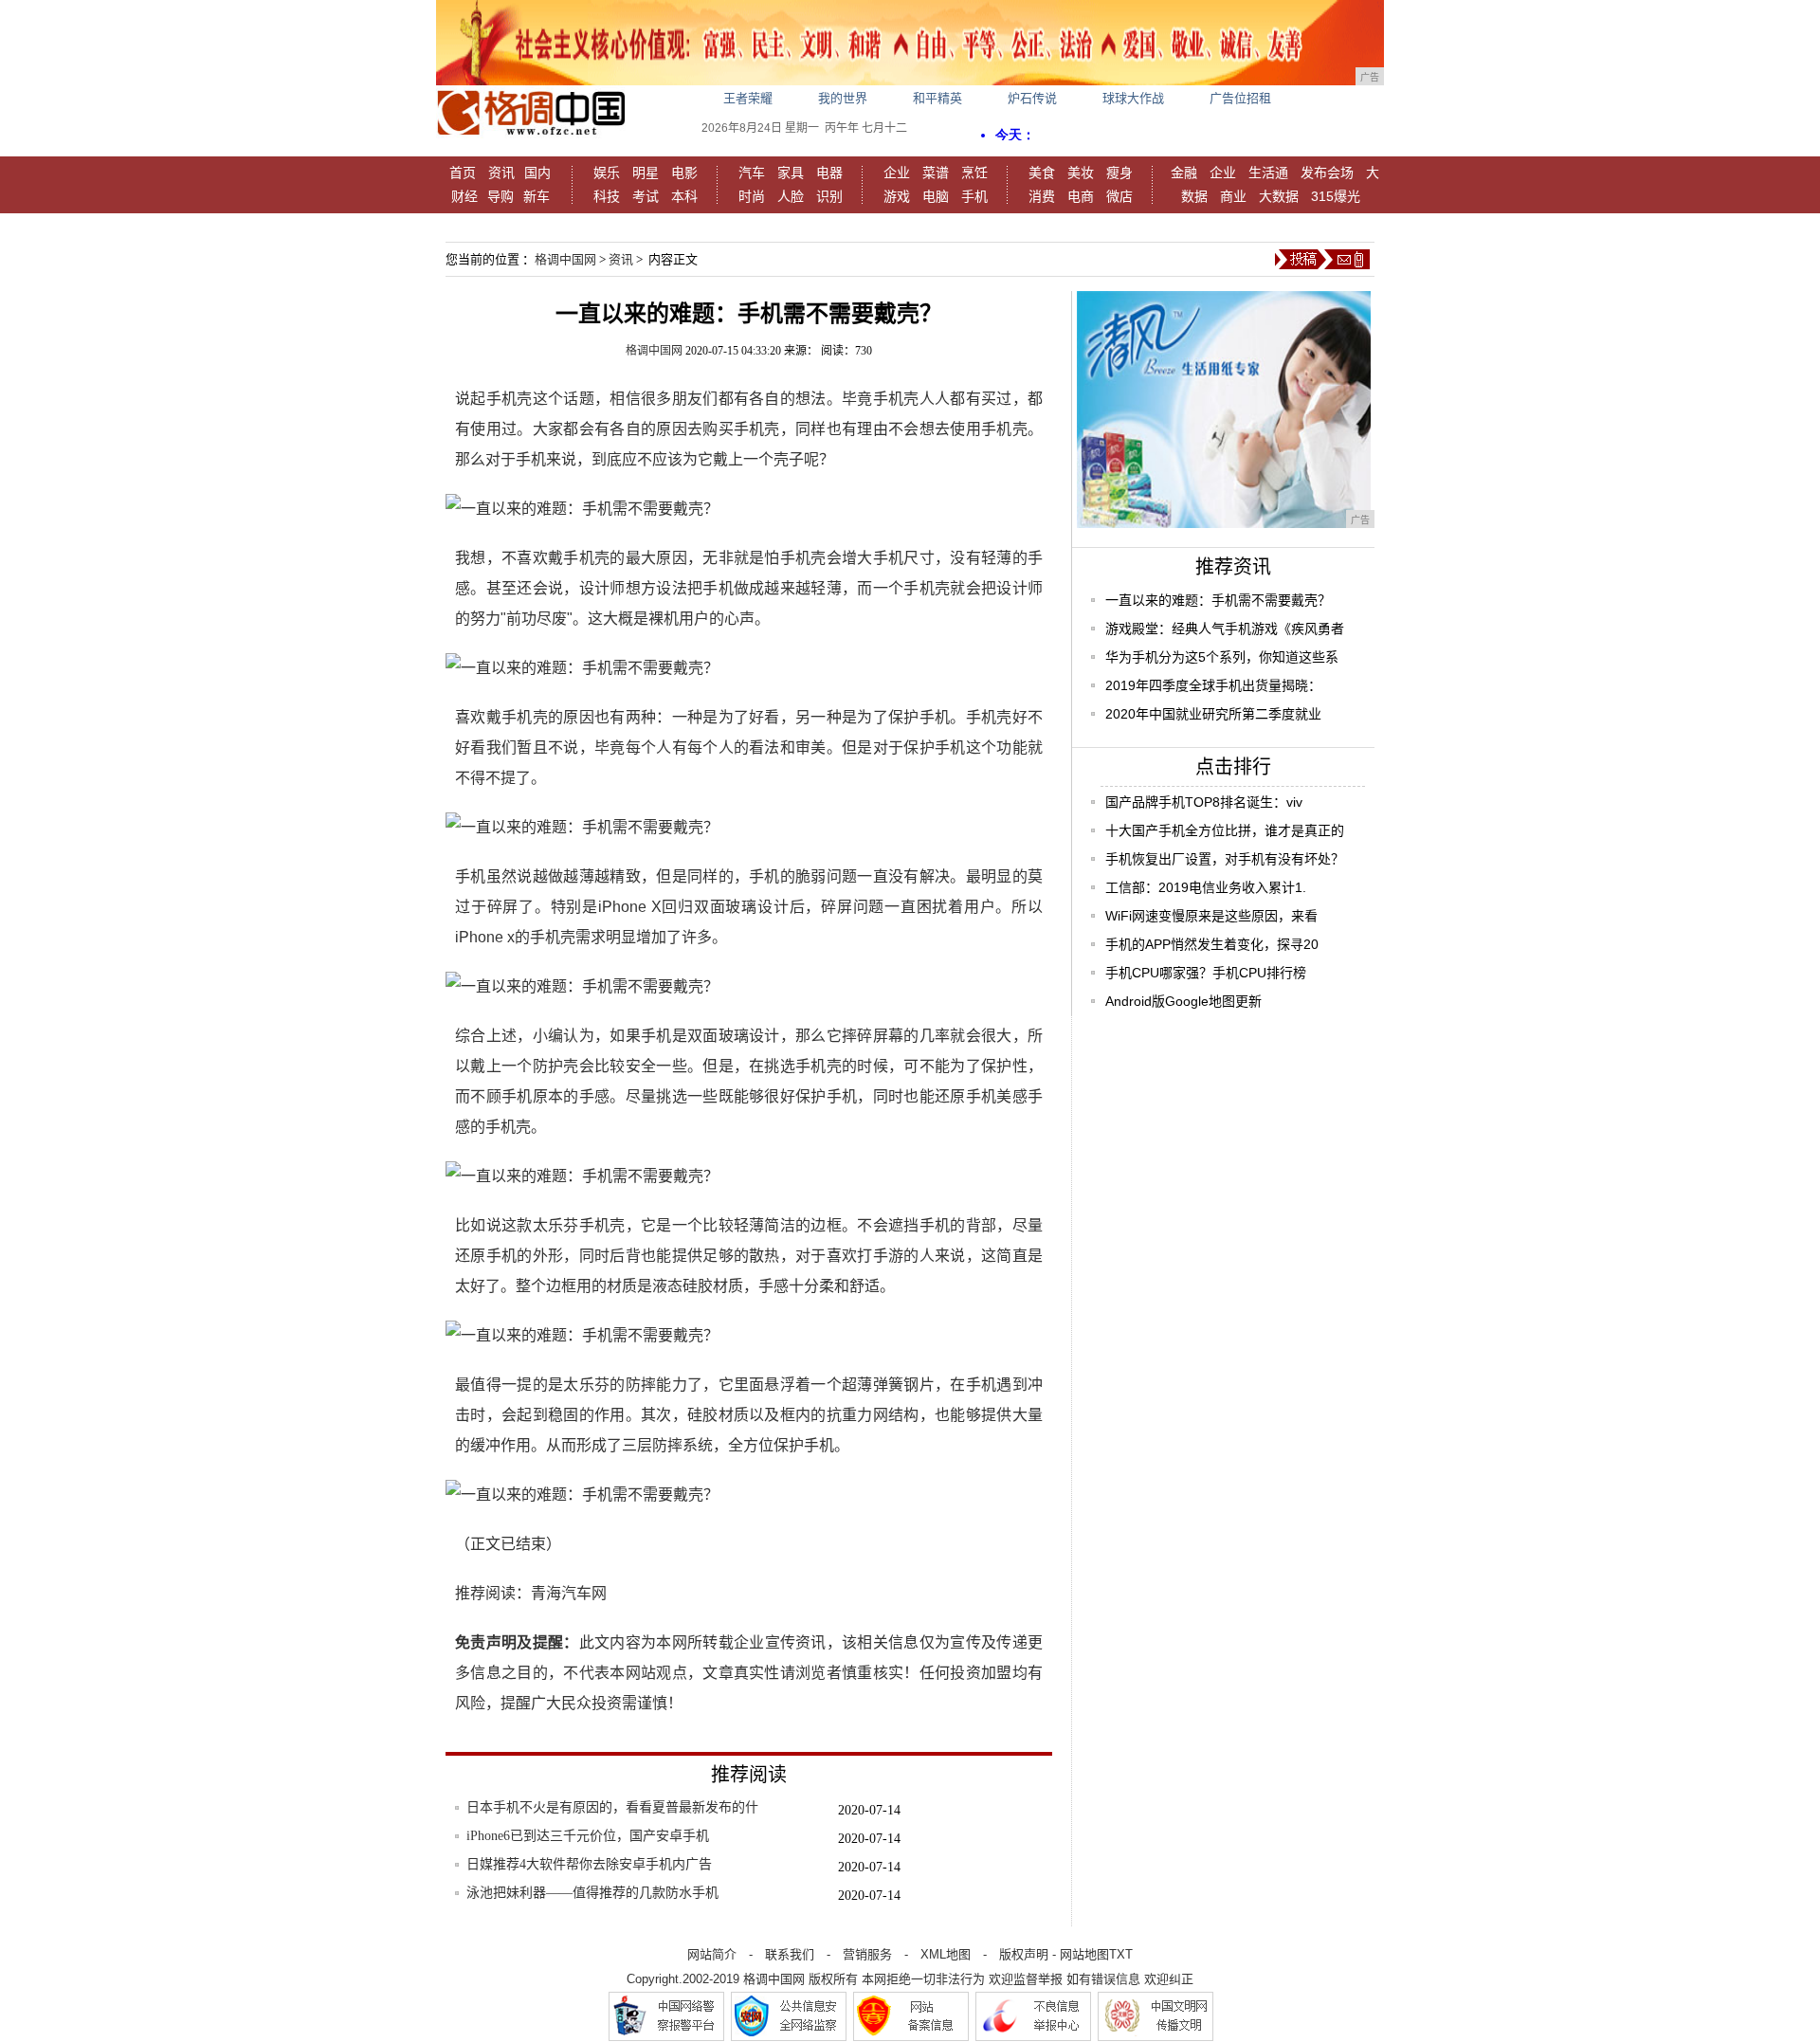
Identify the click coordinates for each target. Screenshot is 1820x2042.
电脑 (936, 196)
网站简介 (712, 1954)
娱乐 (607, 173)
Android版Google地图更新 (1183, 1001)
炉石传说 (1032, 98)
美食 (1042, 173)
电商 (1081, 196)
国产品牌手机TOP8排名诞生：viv (1204, 802)
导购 (500, 196)
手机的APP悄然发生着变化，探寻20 (1212, 944)
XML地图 (946, 1954)
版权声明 (1024, 1954)
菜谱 (936, 173)
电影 (684, 173)
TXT (1121, 1954)
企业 (897, 173)
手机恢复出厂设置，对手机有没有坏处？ (1225, 859)
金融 (1184, 173)
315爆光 (1336, 196)
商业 (1233, 196)
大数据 (1279, 196)
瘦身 (1119, 173)
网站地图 (1084, 1954)
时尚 (752, 196)
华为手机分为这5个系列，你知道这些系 (1222, 657)
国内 (537, 173)
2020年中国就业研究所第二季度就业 (1213, 714)
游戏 (897, 196)
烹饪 (974, 173)
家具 (791, 173)
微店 (1119, 196)
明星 (646, 173)
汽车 (752, 173)
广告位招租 (1240, 98)
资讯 (501, 173)
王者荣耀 (748, 98)
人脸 (791, 196)
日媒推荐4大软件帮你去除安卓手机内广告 (589, 1864)
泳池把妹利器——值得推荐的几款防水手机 (592, 1893)
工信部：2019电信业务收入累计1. (1206, 887)
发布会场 (1327, 173)
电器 (829, 173)
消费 (1042, 196)
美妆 (1081, 173)
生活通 (1268, 173)
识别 (829, 196)
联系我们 (790, 1954)
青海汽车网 (569, 1593)
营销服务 (867, 1954)
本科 (684, 196)
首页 (463, 173)
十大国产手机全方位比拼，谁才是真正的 (1225, 830)
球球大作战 (1133, 98)
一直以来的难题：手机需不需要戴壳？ (1218, 600)
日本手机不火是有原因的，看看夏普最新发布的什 (612, 1807)
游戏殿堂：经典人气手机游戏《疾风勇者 (1225, 629)
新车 (537, 196)
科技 (607, 196)
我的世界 (843, 98)
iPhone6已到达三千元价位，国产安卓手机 (588, 1836)
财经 (464, 196)
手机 (974, 196)
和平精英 (937, 98)
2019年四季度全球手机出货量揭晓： (1213, 685)
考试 (646, 196)
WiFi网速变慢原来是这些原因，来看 (1211, 916)
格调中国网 (565, 259)
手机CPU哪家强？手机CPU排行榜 (1206, 973)
